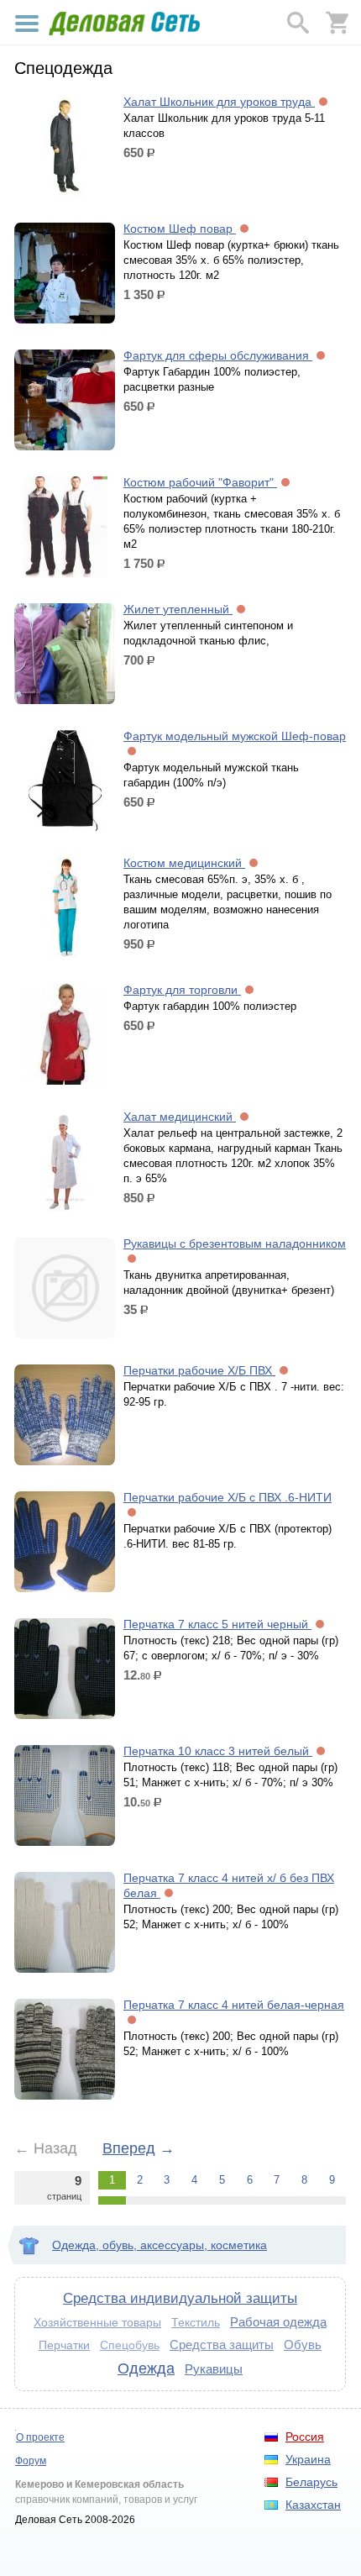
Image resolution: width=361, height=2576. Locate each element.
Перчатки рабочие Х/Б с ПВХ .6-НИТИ (228, 1497)
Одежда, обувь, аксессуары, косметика (160, 2245)
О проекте (40, 2437)
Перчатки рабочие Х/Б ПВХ (199, 1370)
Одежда (146, 2368)
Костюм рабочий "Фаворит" (200, 482)
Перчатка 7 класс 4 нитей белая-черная (234, 2005)
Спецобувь (130, 2345)
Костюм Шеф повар (180, 229)
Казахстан (313, 2505)
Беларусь (311, 2482)
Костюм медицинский (184, 863)
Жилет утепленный (178, 609)
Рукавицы (214, 2369)
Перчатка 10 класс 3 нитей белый (218, 1751)
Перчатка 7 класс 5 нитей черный (217, 1624)
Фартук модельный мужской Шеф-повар (235, 736)
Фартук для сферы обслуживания (218, 355)
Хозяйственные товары (97, 2322)
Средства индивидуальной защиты (180, 2298)
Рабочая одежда (278, 2322)
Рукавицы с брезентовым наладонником (235, 1243)
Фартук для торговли (182, 990)
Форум (31, 2461)
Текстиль (196, 2322)
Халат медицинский (180, 1117)
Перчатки (64, 2345)
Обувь (303, 2345)
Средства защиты (222, 2345)
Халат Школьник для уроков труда (219, 102)
